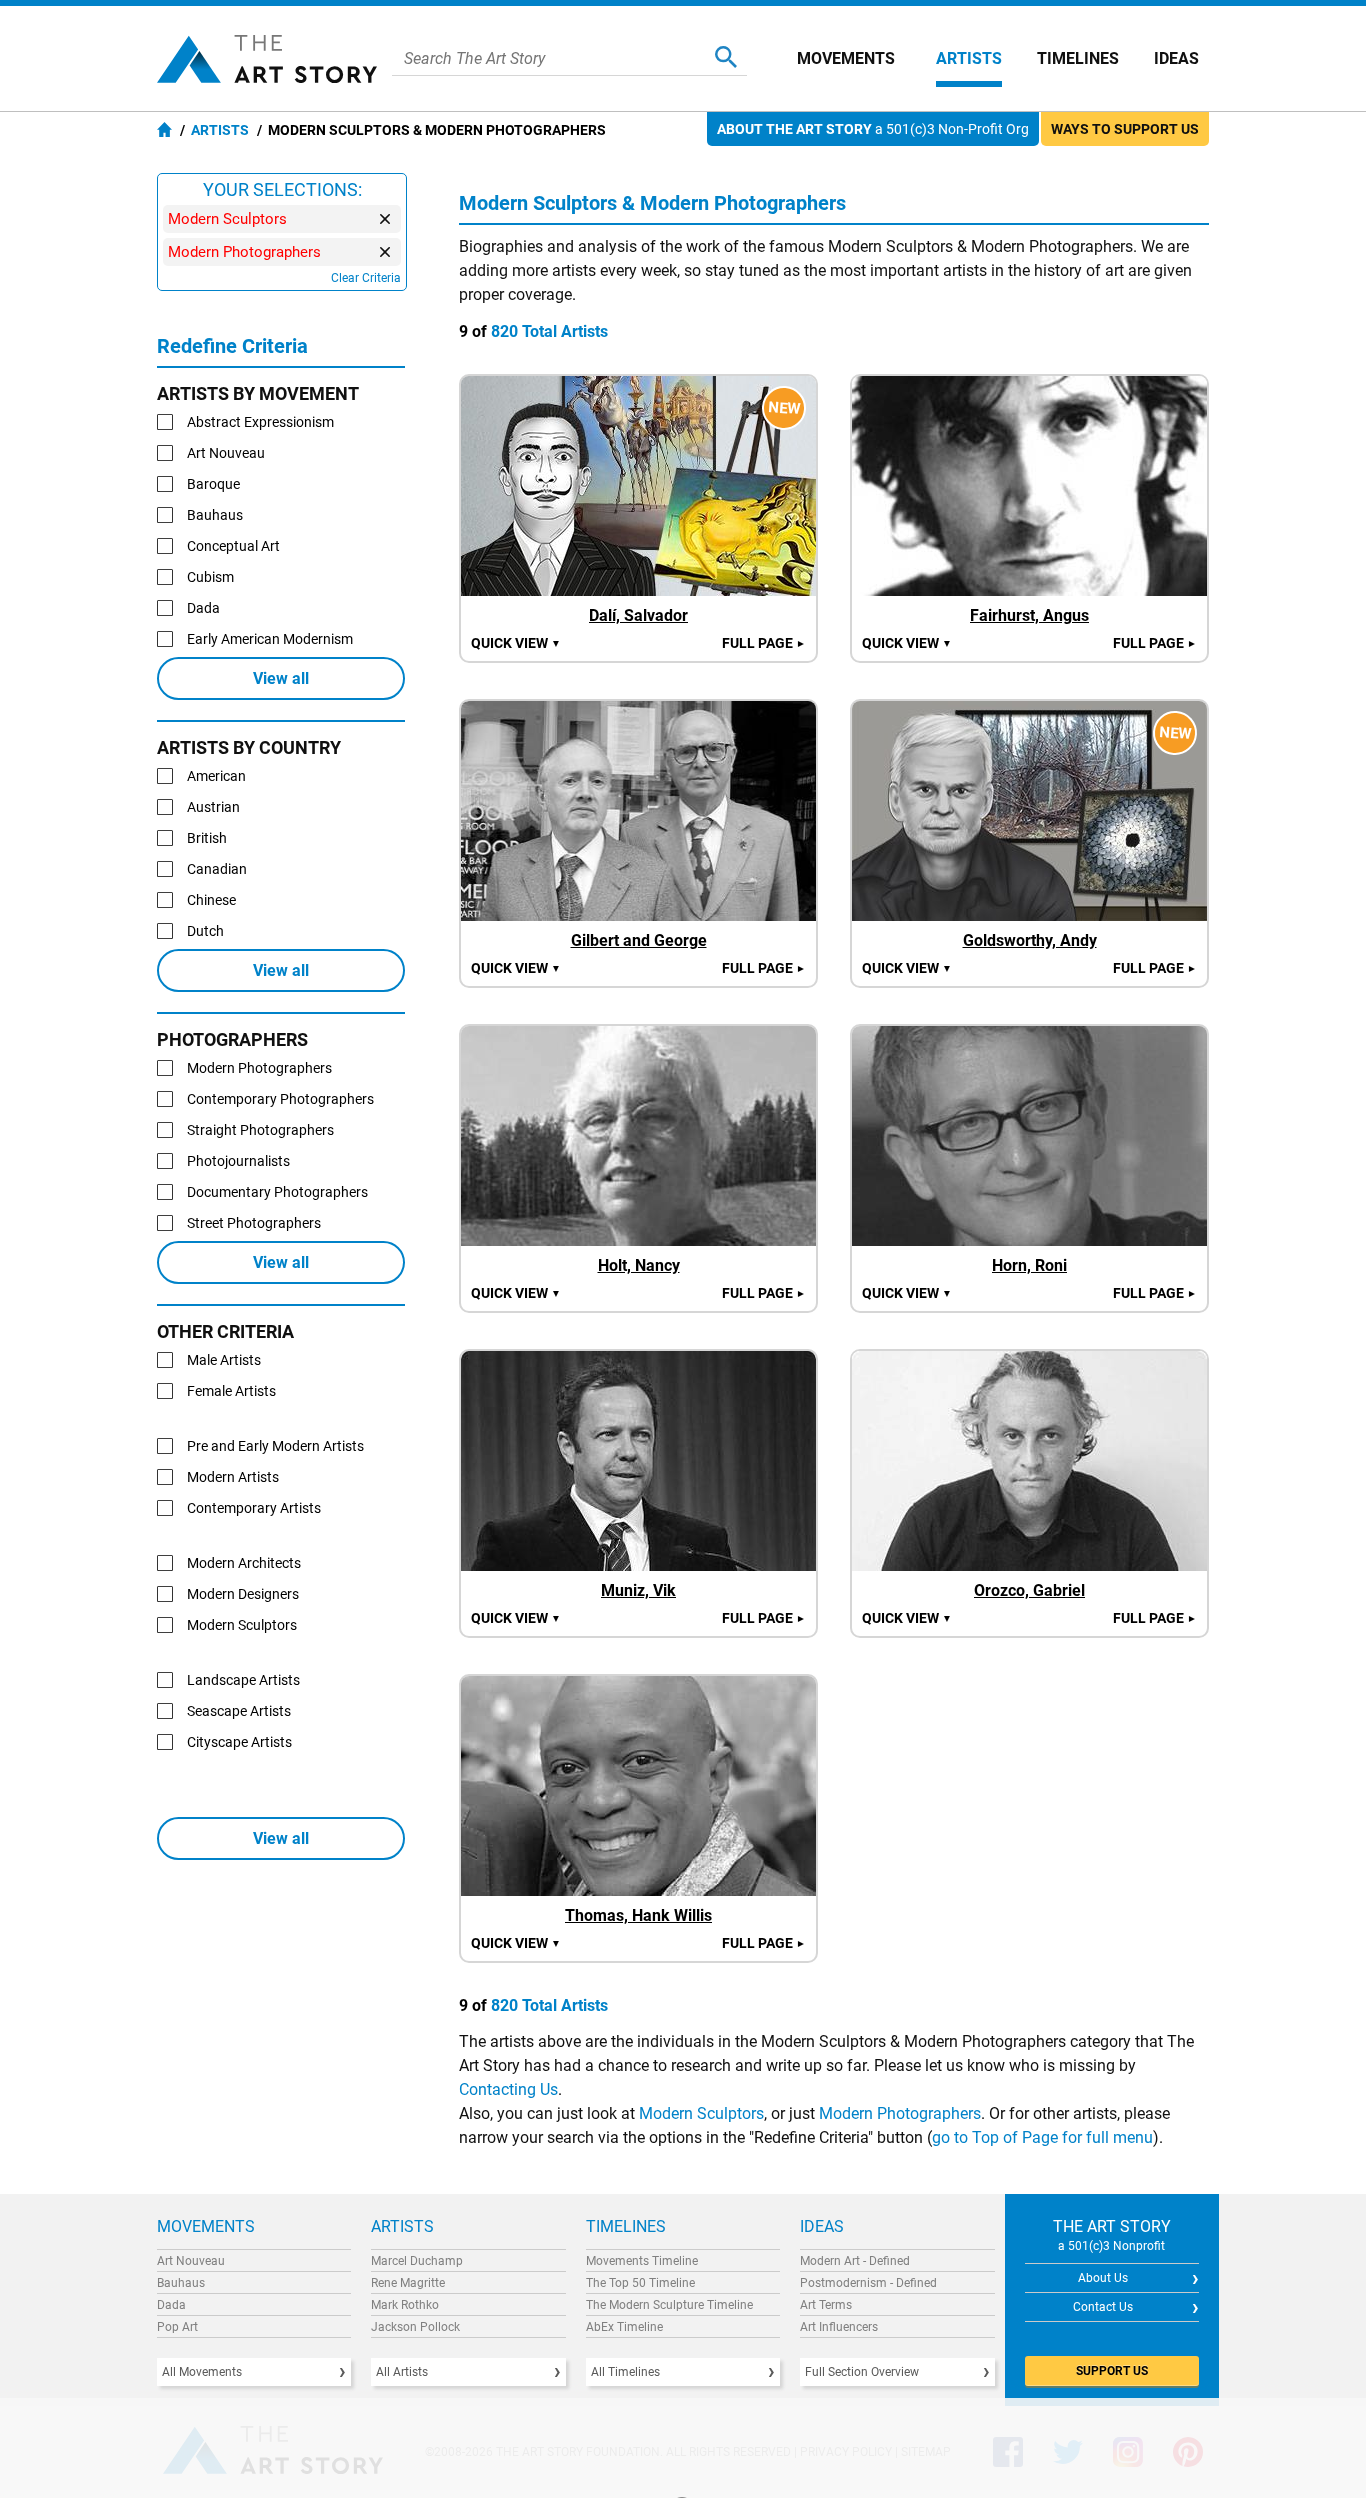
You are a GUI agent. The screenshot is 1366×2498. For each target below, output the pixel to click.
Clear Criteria (366, 278)
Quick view (516, 643)
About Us (1103, 2278)
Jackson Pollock (415, 2327)
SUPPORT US (1112, 2371)
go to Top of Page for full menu (1042, 2137)
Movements (846, 58)
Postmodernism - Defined (868, 2283)
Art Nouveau (191, 2261)
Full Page (764, 643)
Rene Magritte (408, 2283)
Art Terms (826, 2305)
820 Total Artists (549, 331)
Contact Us (1103, 2307)
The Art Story (267, 59)
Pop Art (177, 2327)
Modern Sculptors (701, 2113)
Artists (969, 58)
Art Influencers (839, 2327)
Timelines (1078, 58)
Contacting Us (508, 2089)
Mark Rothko (405, 2305)
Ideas (1176, 58)
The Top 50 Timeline (640, 2283)
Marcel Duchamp (417, 2261)
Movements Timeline (642, 2261)
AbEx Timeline (624, 2327)
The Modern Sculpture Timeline (669, 2305)
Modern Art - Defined (855, 2261)
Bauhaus (181, 2283)
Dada (171, 2305)
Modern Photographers (900, 2113)
